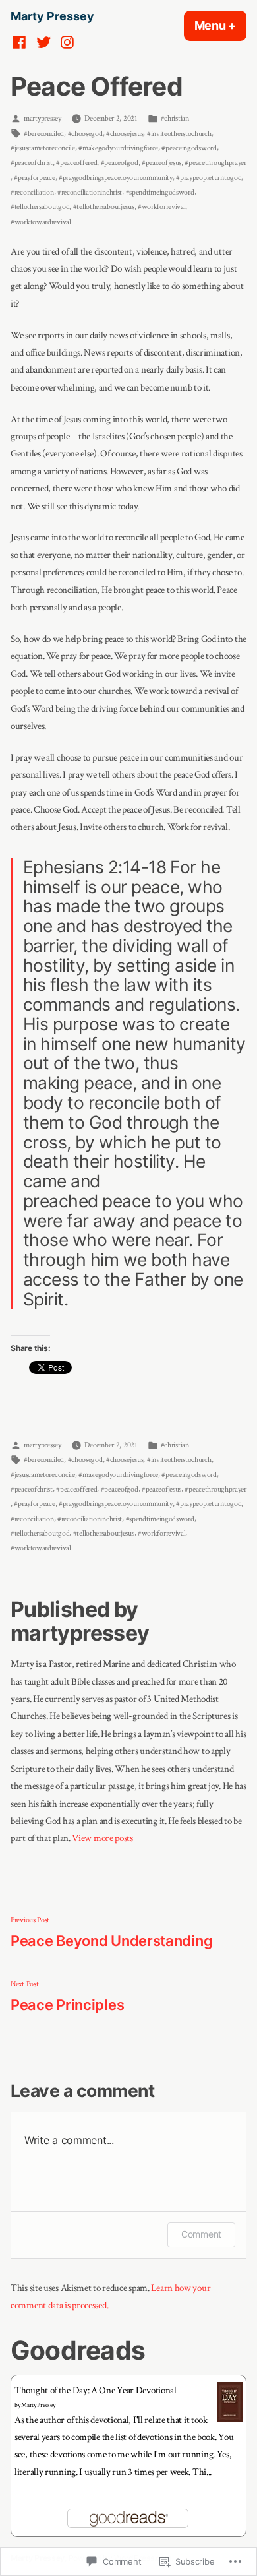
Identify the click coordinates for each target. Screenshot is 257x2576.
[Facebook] (21, 42)
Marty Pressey (52, 16)
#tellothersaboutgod (40, 206)
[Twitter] (43, 42)
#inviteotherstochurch (179, 133)
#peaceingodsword (189, 148)
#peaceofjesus (161, 162)
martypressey (42, 118)
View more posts (102, 1838)
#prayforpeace (34, 177)
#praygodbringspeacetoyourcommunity (116, 177)
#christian (175, 118)
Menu (220, 25)
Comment (201, 2234)
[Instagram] (66, 42)
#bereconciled (44, 133)
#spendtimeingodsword (160, 192)
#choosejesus (125, 133)
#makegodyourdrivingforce (118, 148)
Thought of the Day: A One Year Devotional (96, 2390)
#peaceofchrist (32, 162)
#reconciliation (32, 192)
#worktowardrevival (41, 222)
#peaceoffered (76, 162)
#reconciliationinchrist (90, 192)
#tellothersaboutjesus (104, 206)
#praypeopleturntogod (209, 177)
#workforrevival (162, 206)
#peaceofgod (120, 162)
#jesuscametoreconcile (43, 148)
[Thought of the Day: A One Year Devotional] (230, 2402)
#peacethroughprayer (215, 162)
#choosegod (85, 133)
